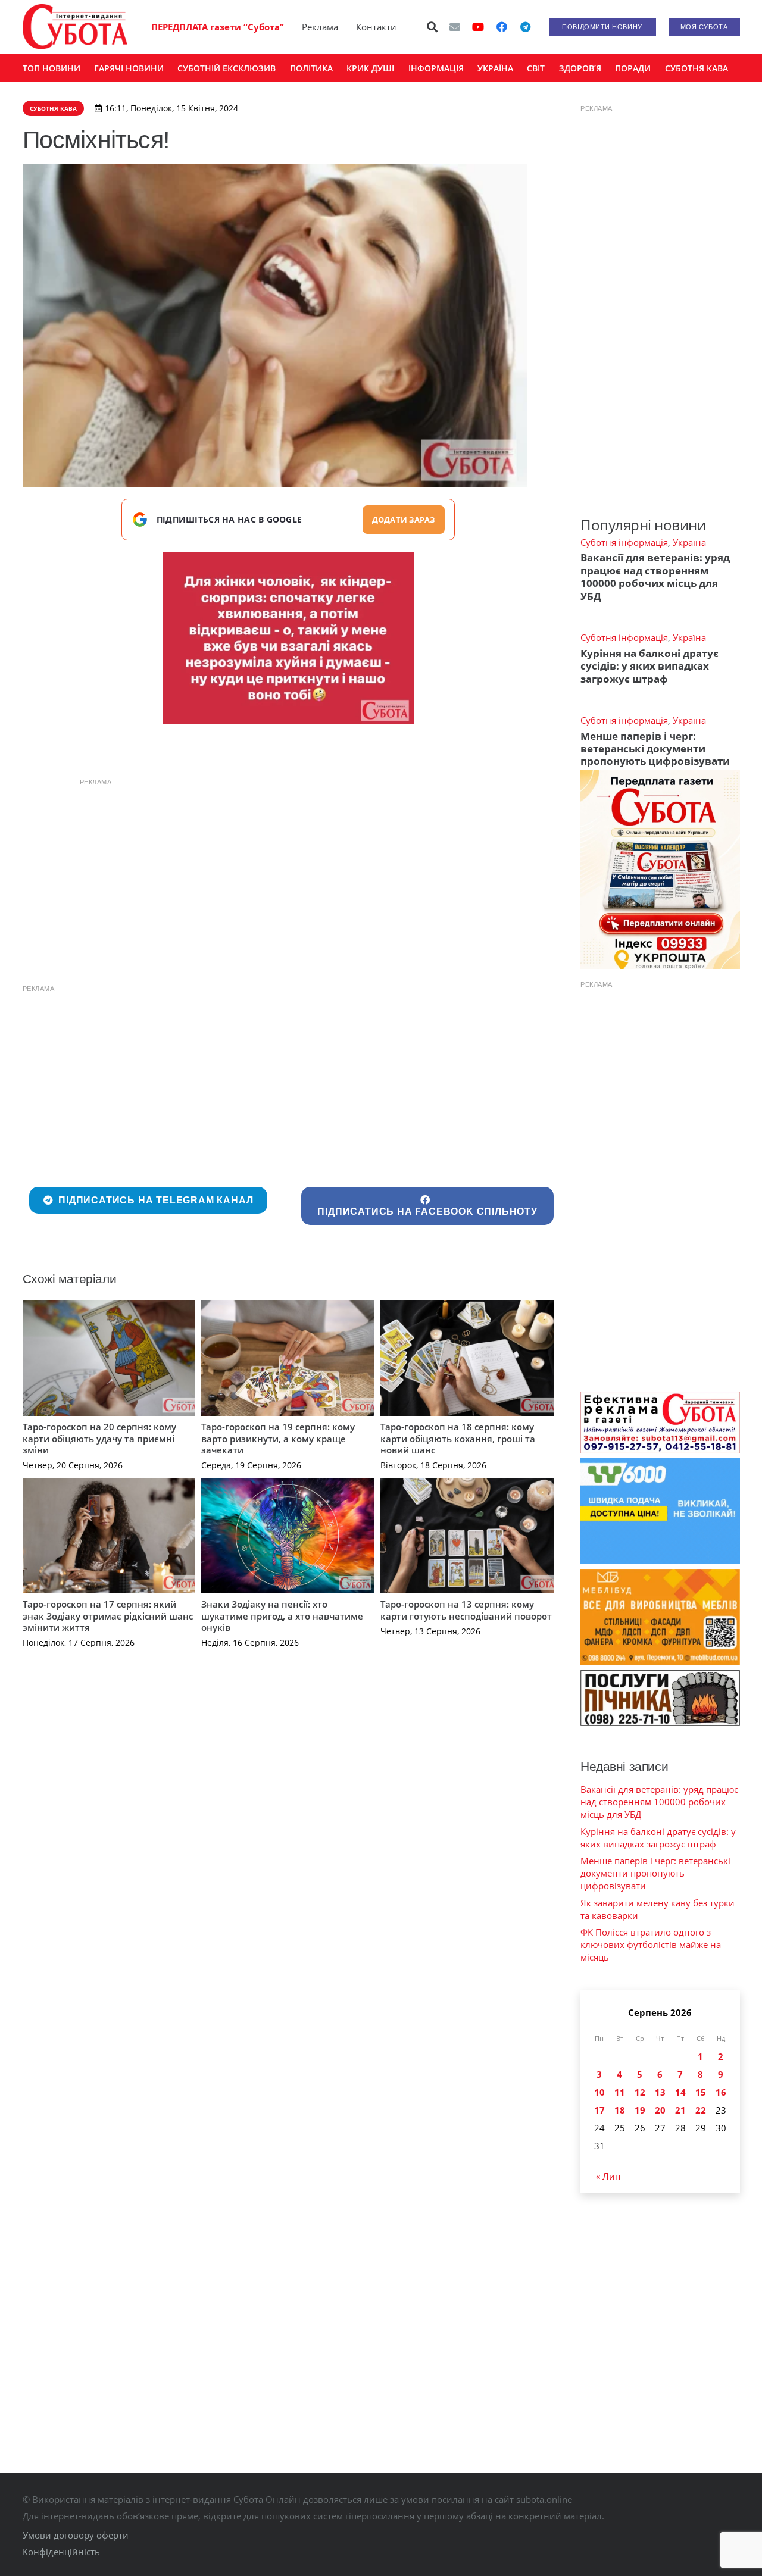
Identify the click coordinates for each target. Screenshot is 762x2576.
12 (640, 2092)
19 (640, 2110)
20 (660, 2110)
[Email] (455, 27)
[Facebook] (502, 27)
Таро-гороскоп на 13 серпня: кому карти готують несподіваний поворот (466, 1610)
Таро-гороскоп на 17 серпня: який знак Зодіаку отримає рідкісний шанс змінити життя (108, 1616)
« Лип (608, 2176)
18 (620, 2110)
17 (599, 2110)
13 (660, 2092)
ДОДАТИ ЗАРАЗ (404, 520)
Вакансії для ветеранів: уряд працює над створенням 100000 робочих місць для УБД (655, 576)
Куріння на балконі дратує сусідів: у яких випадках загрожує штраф (649, 666)
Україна (689, 542)
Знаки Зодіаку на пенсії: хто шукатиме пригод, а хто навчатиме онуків (282, 1616)
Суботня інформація (624, 542)
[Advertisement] (288, 877)
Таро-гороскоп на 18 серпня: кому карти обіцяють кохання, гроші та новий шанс (458, 1438)
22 (701, 2110)
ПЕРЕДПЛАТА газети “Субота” (218, 27)
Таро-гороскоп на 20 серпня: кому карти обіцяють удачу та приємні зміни (99, 1438)
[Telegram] (526, 27)
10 (599, 2092)
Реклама (320, 27)
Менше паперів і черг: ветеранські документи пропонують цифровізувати (655, 749)
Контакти (376, 27)
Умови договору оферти (76, 2535)
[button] (432, 27)
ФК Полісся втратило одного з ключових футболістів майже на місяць (651, 1944)
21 (680, 2110)
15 (701, 2092)
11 (620, 2092)
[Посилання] (75, 27)
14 (680, 2092)
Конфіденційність (61, 2552)
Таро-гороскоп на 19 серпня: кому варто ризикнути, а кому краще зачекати (278, 1438)
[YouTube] (478, 27)
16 (721, 2092)
